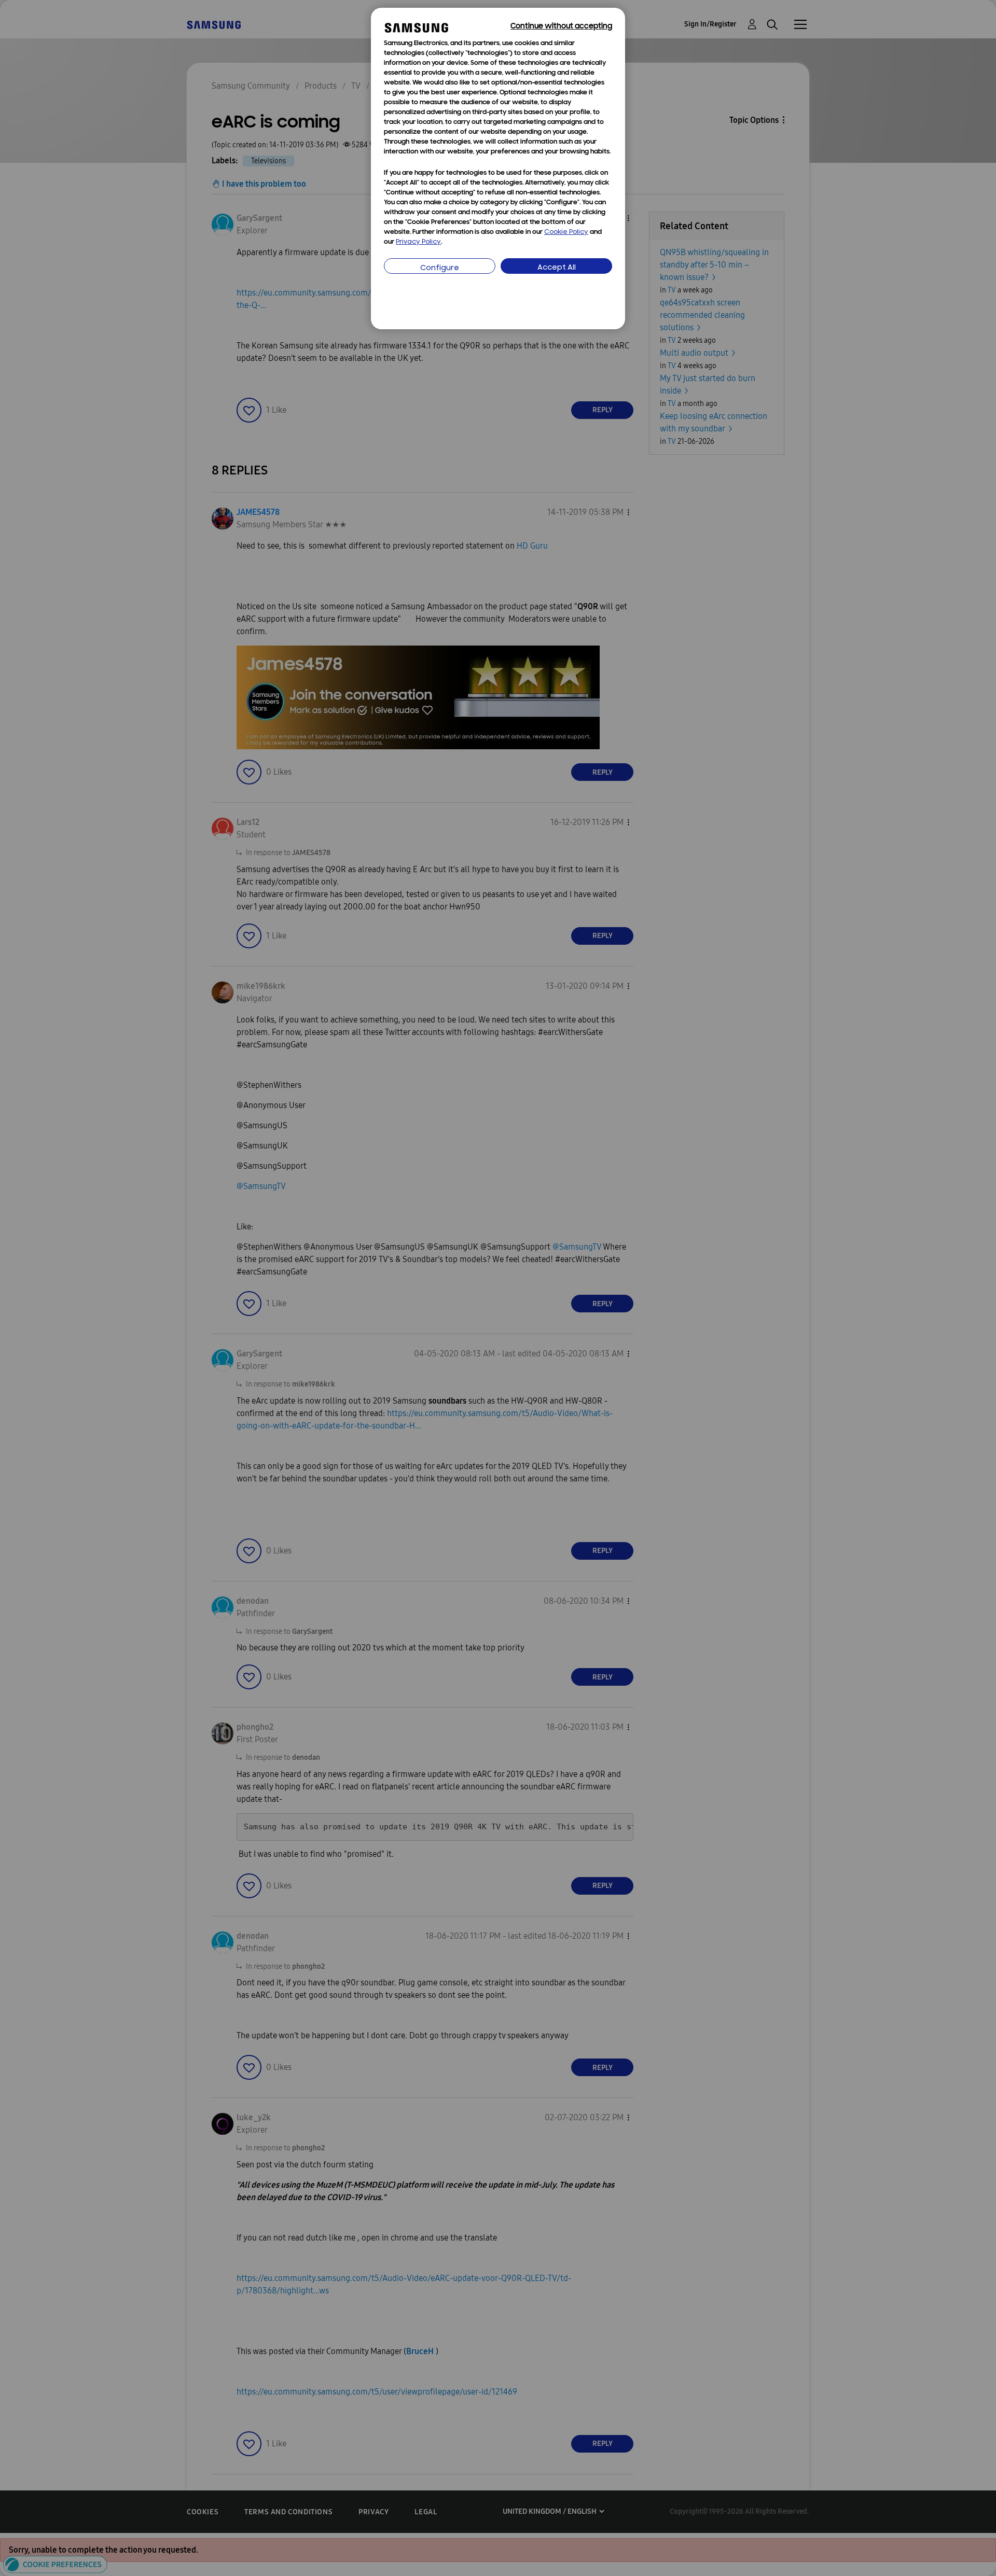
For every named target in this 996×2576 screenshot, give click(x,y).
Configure (440, 268)
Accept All (557, 268)
